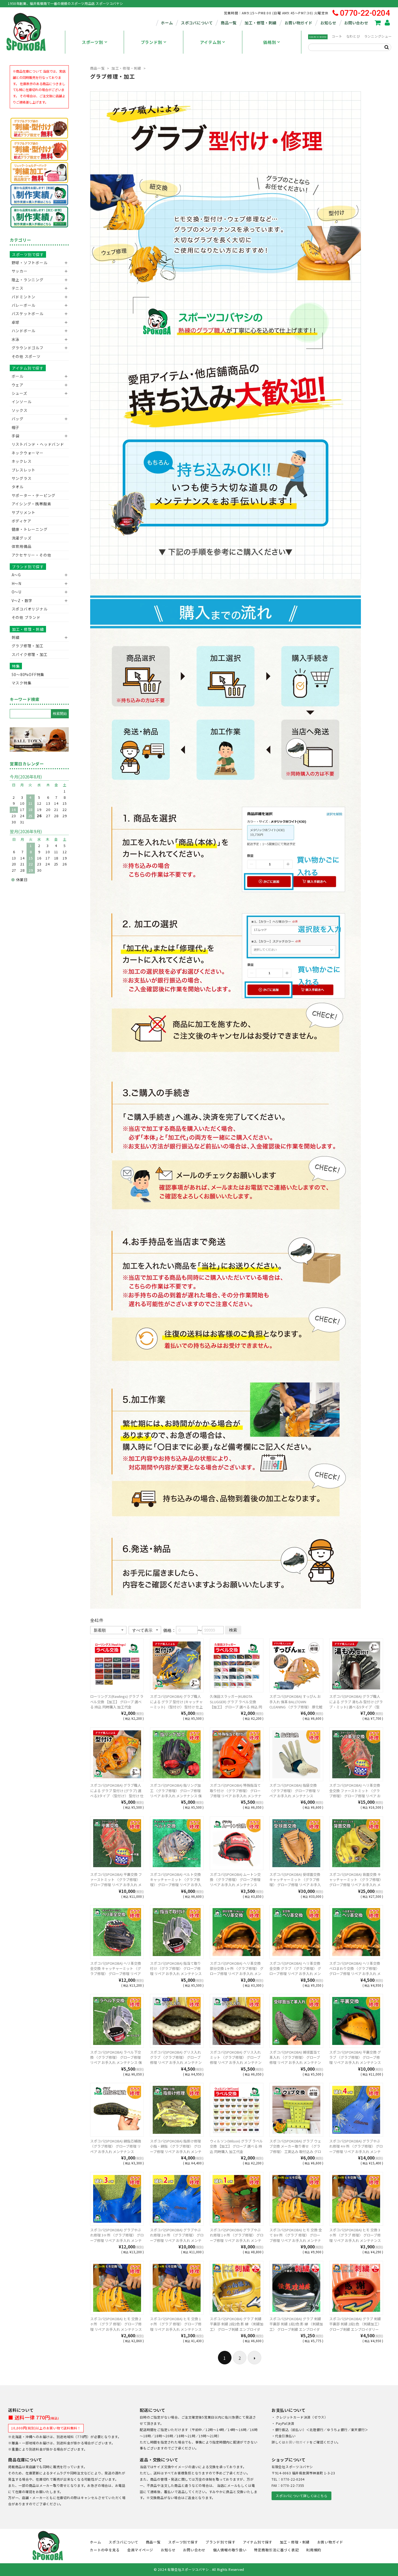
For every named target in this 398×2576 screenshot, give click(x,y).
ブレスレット (24, 470)
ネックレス (22, 461)
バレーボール (24, 305)
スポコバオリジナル (30, 609)
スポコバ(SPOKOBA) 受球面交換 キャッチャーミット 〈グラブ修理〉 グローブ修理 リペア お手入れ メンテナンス (295, 1882)
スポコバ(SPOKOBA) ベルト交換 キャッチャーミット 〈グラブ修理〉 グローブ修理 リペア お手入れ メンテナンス (176, 1882)
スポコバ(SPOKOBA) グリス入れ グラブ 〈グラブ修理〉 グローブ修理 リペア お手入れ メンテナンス (176, 2060)
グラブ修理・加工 (28, 646)
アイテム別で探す (28, 368)
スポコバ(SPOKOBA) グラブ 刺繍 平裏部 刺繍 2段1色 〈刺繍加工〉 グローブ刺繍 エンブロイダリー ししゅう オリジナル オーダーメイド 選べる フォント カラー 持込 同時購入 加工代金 (355, 2332)
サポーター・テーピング (34, 495)
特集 (16, 666)
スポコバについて (197, 23)
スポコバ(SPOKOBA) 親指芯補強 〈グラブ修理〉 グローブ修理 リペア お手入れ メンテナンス (116, 2146)
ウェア (18, 385)
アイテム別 (211, 42)
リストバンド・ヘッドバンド (36, 444)
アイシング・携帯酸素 (32, 504)
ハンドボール (24, 331)
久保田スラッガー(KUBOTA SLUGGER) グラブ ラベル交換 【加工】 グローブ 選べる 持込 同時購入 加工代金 (236, 1704)
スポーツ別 (92, 42)
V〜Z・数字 (22, 600)
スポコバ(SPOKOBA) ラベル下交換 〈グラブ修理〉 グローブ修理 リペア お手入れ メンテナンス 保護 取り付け (116, 2060)
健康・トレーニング (30, 529)
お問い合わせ (356, 23)
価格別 (270, 42)
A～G (16, 575)
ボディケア (22, 521)
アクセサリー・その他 (32, 555)
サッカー (20, 271)
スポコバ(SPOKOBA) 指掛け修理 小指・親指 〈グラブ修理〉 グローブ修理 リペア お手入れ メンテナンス (176, 2149)
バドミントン (24, 297)
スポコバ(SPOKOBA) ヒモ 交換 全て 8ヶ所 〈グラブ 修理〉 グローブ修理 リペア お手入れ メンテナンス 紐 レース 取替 (296, 2238)
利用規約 (314, 2550)
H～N (17, 583)
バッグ (18, 419)
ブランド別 (151, 42)
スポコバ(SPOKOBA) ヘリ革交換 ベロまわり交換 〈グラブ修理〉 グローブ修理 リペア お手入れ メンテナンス (355, 1971)
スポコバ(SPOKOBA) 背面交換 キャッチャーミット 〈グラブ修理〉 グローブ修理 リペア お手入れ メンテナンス (356, 1882)
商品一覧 (229, 23)
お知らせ (328, 23)
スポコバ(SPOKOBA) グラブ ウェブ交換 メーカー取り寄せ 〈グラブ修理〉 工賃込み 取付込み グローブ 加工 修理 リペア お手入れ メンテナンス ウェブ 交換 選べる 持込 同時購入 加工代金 (296, 2154)
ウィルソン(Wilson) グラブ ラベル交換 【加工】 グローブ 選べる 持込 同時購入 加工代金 (236, 2146)
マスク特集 (22, 683)
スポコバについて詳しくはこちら (301, 2496)
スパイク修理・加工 (30, 654)
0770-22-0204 (365, 13)
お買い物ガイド (298, 23)
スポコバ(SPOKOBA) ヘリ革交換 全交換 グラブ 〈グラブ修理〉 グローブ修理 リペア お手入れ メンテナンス (295, 1971)
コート (337, 36)
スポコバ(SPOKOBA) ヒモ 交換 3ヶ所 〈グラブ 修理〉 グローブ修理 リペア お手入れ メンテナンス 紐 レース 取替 (355, 2238)
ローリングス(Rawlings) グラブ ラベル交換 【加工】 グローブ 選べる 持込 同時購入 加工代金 (117, 1702)
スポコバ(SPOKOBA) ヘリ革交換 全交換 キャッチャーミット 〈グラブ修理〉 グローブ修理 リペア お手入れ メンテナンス (116, 1971)
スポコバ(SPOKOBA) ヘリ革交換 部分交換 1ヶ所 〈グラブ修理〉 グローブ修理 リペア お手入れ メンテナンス (237, 1971)
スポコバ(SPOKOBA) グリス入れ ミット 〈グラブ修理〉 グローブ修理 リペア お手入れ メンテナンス (236, 2060)
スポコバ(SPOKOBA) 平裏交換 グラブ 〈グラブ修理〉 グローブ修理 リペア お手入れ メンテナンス (355, 2057)
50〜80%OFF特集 (28, 674)
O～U (17, 592)
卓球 (16, 322)
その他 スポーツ (26, 356)
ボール (18, 376)
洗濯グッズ (22, 538)
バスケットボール (28, 313)
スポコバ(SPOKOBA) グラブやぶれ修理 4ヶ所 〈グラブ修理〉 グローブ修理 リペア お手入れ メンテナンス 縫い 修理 (356, 2149)
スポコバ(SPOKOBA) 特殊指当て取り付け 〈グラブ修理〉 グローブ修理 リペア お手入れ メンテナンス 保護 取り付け (236, 1793)
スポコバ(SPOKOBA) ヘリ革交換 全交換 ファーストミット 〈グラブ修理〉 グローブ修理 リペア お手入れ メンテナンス (355, 1793)
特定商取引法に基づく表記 (276, 2550)
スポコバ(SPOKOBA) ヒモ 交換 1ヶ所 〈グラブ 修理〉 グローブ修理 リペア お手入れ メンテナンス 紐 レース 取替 (176, 2327)
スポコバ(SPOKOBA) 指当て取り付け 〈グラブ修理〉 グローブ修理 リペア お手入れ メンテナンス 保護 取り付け (176, 1971)
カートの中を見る (105, 2550)
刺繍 (16, 637)
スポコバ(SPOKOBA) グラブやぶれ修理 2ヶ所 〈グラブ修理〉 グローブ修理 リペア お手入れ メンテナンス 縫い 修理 (177, 2238)
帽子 (16, 427)
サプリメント (24, 512)
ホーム (167, 23)
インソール (22, 402)
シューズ (19, 393)
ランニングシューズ (380, 36)
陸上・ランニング (28, 280)
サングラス (22, 478)
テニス (18, 288)
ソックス (20, 410)
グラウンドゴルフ (28, 348)
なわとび (353, 36)
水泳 (16, 339)
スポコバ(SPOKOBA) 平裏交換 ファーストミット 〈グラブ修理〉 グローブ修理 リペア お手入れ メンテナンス (116, 1882)
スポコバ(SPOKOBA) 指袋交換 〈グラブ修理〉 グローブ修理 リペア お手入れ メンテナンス (295, 1790)
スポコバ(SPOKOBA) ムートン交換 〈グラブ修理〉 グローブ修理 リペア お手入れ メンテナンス (235, 1880)
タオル (18, 487)
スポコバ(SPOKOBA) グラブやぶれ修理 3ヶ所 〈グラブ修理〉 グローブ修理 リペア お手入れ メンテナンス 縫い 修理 (117, 2238)
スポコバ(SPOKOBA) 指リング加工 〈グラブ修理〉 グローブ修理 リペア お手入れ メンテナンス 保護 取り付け (176, 1793)
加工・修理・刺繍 (260, 23)
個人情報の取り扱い (230, 2550)
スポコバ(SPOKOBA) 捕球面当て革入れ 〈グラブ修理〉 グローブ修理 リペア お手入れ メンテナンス (295, 2060)
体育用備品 (22, 546)
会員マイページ (140, 2550)
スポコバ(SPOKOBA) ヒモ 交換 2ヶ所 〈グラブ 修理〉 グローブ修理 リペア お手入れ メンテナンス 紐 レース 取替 (116, 2327)
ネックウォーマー (28, 453)
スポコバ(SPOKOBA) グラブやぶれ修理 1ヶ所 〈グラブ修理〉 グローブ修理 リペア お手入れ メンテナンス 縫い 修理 (237, 2238)
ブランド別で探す (28, 567)
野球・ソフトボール (30, 263)
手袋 (16, 436)
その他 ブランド (26, 617)
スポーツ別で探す (28, 254)
